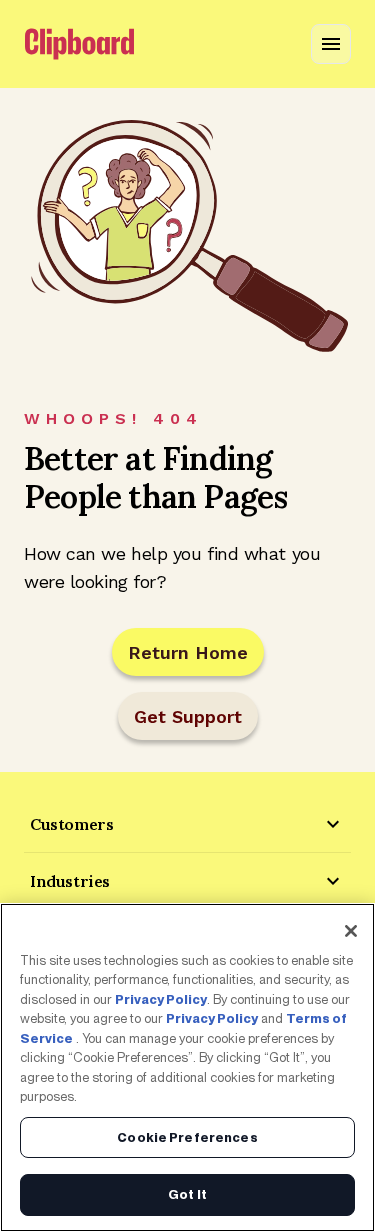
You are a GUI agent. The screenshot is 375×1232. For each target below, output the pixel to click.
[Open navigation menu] (331, 44)
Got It (187, 1194)
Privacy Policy (161, 999)
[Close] (351, 931)
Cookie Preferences (187, 1137)
